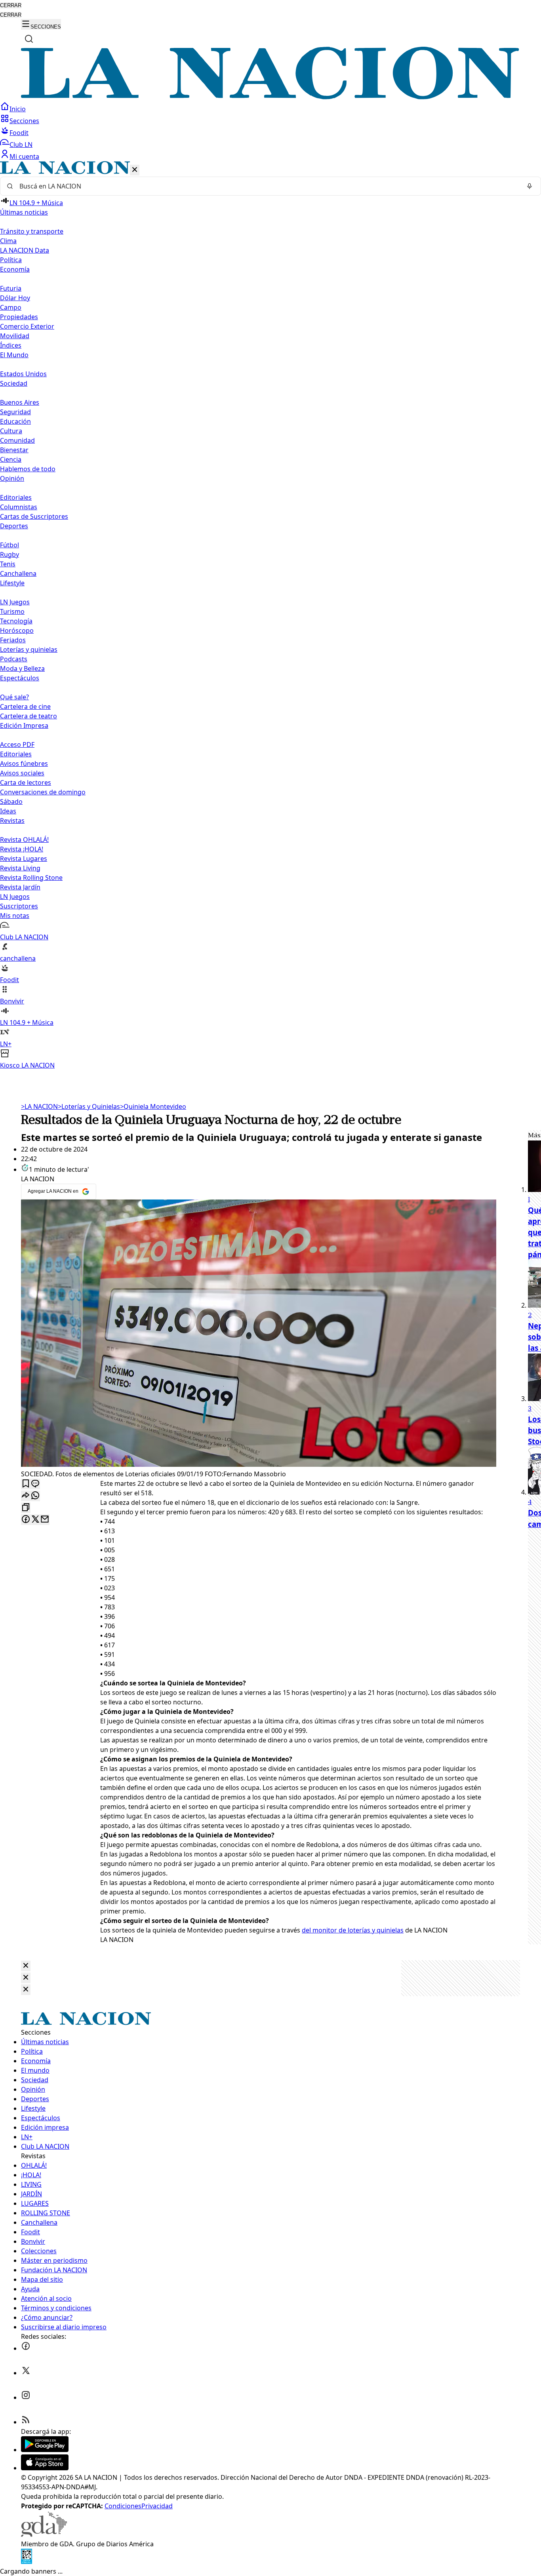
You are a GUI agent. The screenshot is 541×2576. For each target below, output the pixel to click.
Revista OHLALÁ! (24, 840)
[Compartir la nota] (26, 1496)
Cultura (11, 431)
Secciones (24, 121)
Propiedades (19, 317)
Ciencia (11, 459)
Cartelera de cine (25, 706)
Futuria (11, 288)
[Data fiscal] (27, 2562)
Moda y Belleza (22, 668)
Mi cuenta (24, 156)
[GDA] (44, 2534)
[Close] (26, 1966)
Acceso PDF (17, 744)
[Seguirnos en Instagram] (26, 2397)
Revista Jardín (20, 887)
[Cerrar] (135, 170)
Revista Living (20, 868)
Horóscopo (17, 630)
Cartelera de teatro (29, 716)
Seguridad (15, 412)
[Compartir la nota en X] (35, 1520)
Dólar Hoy (15, 298)
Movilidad (15, 336)
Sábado (11, 802)
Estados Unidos (23, 374)
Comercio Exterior (27, 326)
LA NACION (39, 1106)
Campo (11, 307)
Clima (8, 241)
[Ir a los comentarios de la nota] (35, 1484)
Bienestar (14, 450)
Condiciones (123, 2506)
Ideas (8, 811)
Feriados (13, 640)
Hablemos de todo (28, 469)
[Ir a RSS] (26, 2422)
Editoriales (16, 497)
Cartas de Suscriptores (34, 516)
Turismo (12, 611)
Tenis (8, 564)
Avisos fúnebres (24, 763)
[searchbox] (267, 186)
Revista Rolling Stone (31, 878)
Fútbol (10, 545)
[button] (270, 616)
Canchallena (18, 573)
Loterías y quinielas (29, 649)
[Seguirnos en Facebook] (26, 2348)
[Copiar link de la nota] (26, 1508)
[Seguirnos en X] (26, 2373)
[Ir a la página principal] (270, 97)
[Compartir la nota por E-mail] (45, 1520)
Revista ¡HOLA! (22, 849)
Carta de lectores (26, 783)
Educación (15, 421)
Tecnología (16, 621)
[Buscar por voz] (530, 186)
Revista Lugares (24, 859)
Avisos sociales (22, 773)
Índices (11, 345)
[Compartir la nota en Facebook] (26, 1520)
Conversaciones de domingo (43, 792)
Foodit (19, 133)
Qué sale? (14, 697)
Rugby (10, 554)
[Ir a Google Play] (45, 2450)
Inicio (18, 109)
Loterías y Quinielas (89, 1106)
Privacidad (157, 2506)
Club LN (21, 145)
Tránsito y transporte (32, 231)
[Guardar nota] (26, 1484)
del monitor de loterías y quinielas (353, 1930)
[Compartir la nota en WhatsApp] (35, 1496)
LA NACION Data (25, 250)
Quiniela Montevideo (153, 1106)
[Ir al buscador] (29, 39)
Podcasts (14, 659)
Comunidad (17, 440)
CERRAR (11, 5)
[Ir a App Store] (45, 2468)
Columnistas (19, 507)
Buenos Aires (20, 402)
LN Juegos (15, 602)
